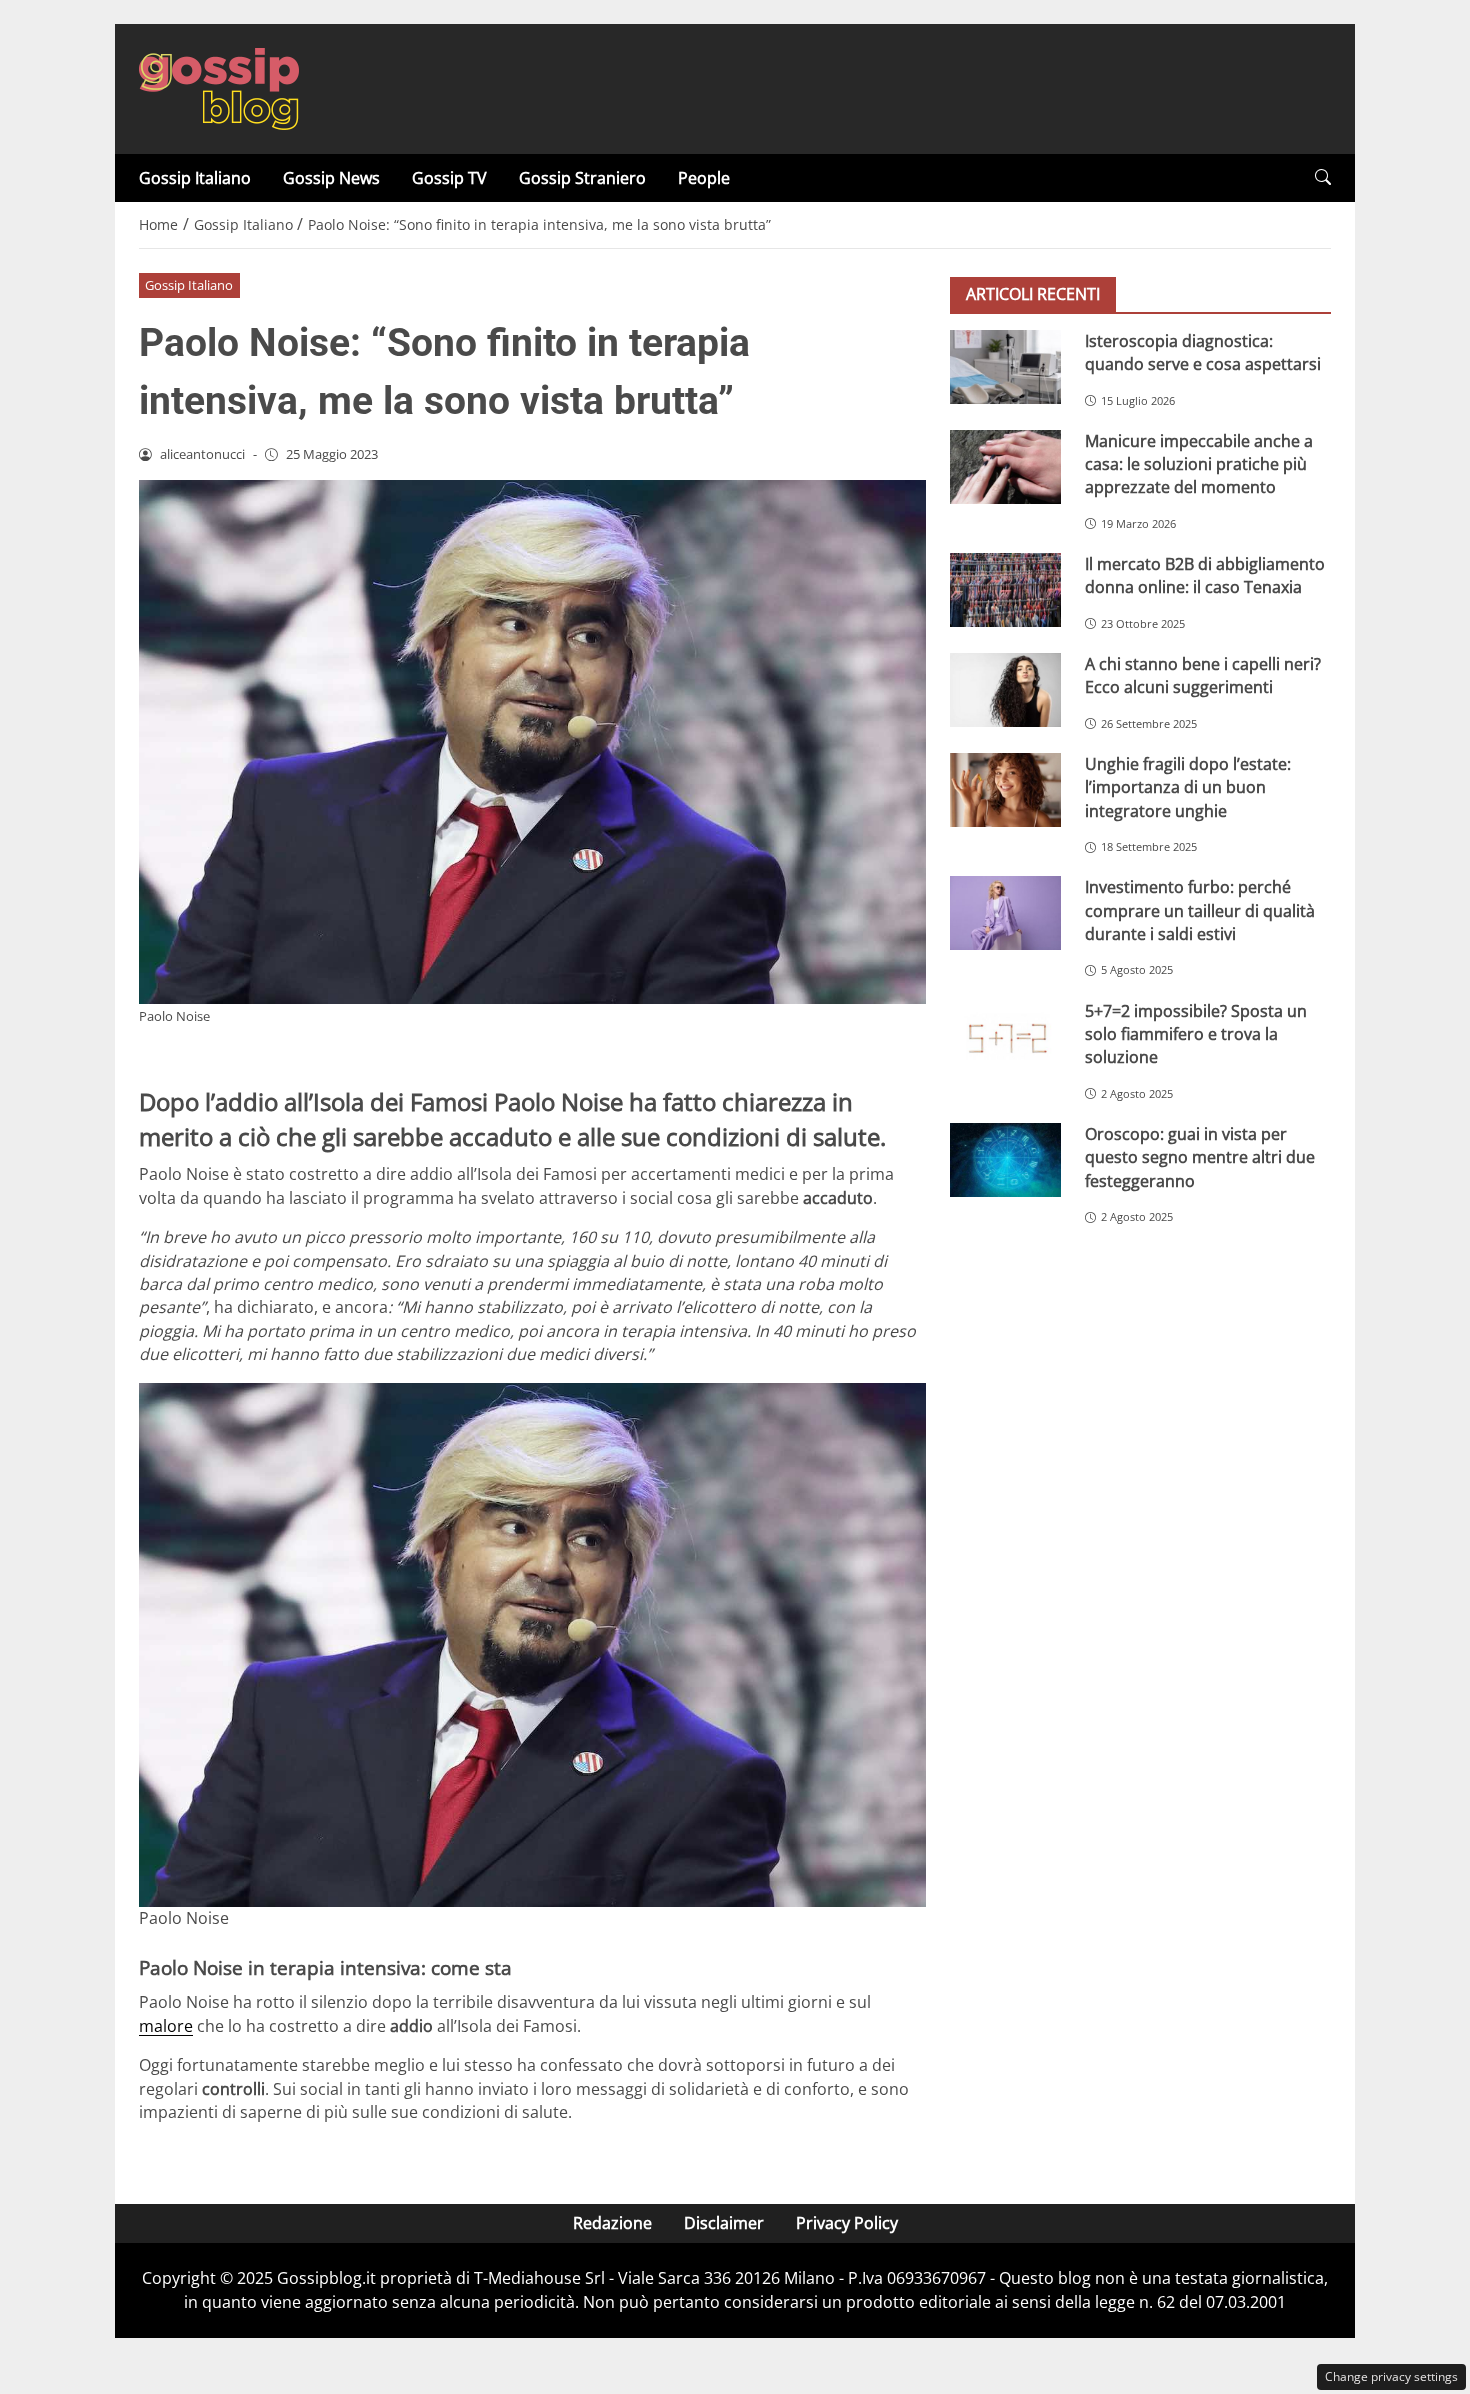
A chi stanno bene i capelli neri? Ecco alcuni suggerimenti (1203, 675)
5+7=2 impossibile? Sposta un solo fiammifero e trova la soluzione (1196, 1034)
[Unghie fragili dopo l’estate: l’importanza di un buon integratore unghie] (1005, 790)
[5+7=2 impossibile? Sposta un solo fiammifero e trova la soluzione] (1005, 1037)
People (704, 178)
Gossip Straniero (582, 178)
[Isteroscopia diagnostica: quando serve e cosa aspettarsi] (1005, 367)
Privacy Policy (847, 2223)
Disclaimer (724, 2223)
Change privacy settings (1391, 2376)
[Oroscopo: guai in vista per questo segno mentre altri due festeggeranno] (1005, 1160)
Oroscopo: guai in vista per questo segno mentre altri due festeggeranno (1200, 1157)
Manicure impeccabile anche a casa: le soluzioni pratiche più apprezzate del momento (1199, 464)
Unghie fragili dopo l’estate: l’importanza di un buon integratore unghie (1188, 787)
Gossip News (331, 178)
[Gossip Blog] (219, 87)
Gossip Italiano (195, 178)
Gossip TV (449, 178)
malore (166, 2026)
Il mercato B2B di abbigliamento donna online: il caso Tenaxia (1205, 575)
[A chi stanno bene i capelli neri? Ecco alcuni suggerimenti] (1005, 690)
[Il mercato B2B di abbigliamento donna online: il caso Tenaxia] (1005, 590)
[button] (1323, 177)
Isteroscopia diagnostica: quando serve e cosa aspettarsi (1203, 352)
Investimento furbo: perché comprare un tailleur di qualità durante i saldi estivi (1200, 911)
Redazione (612, 2223)
